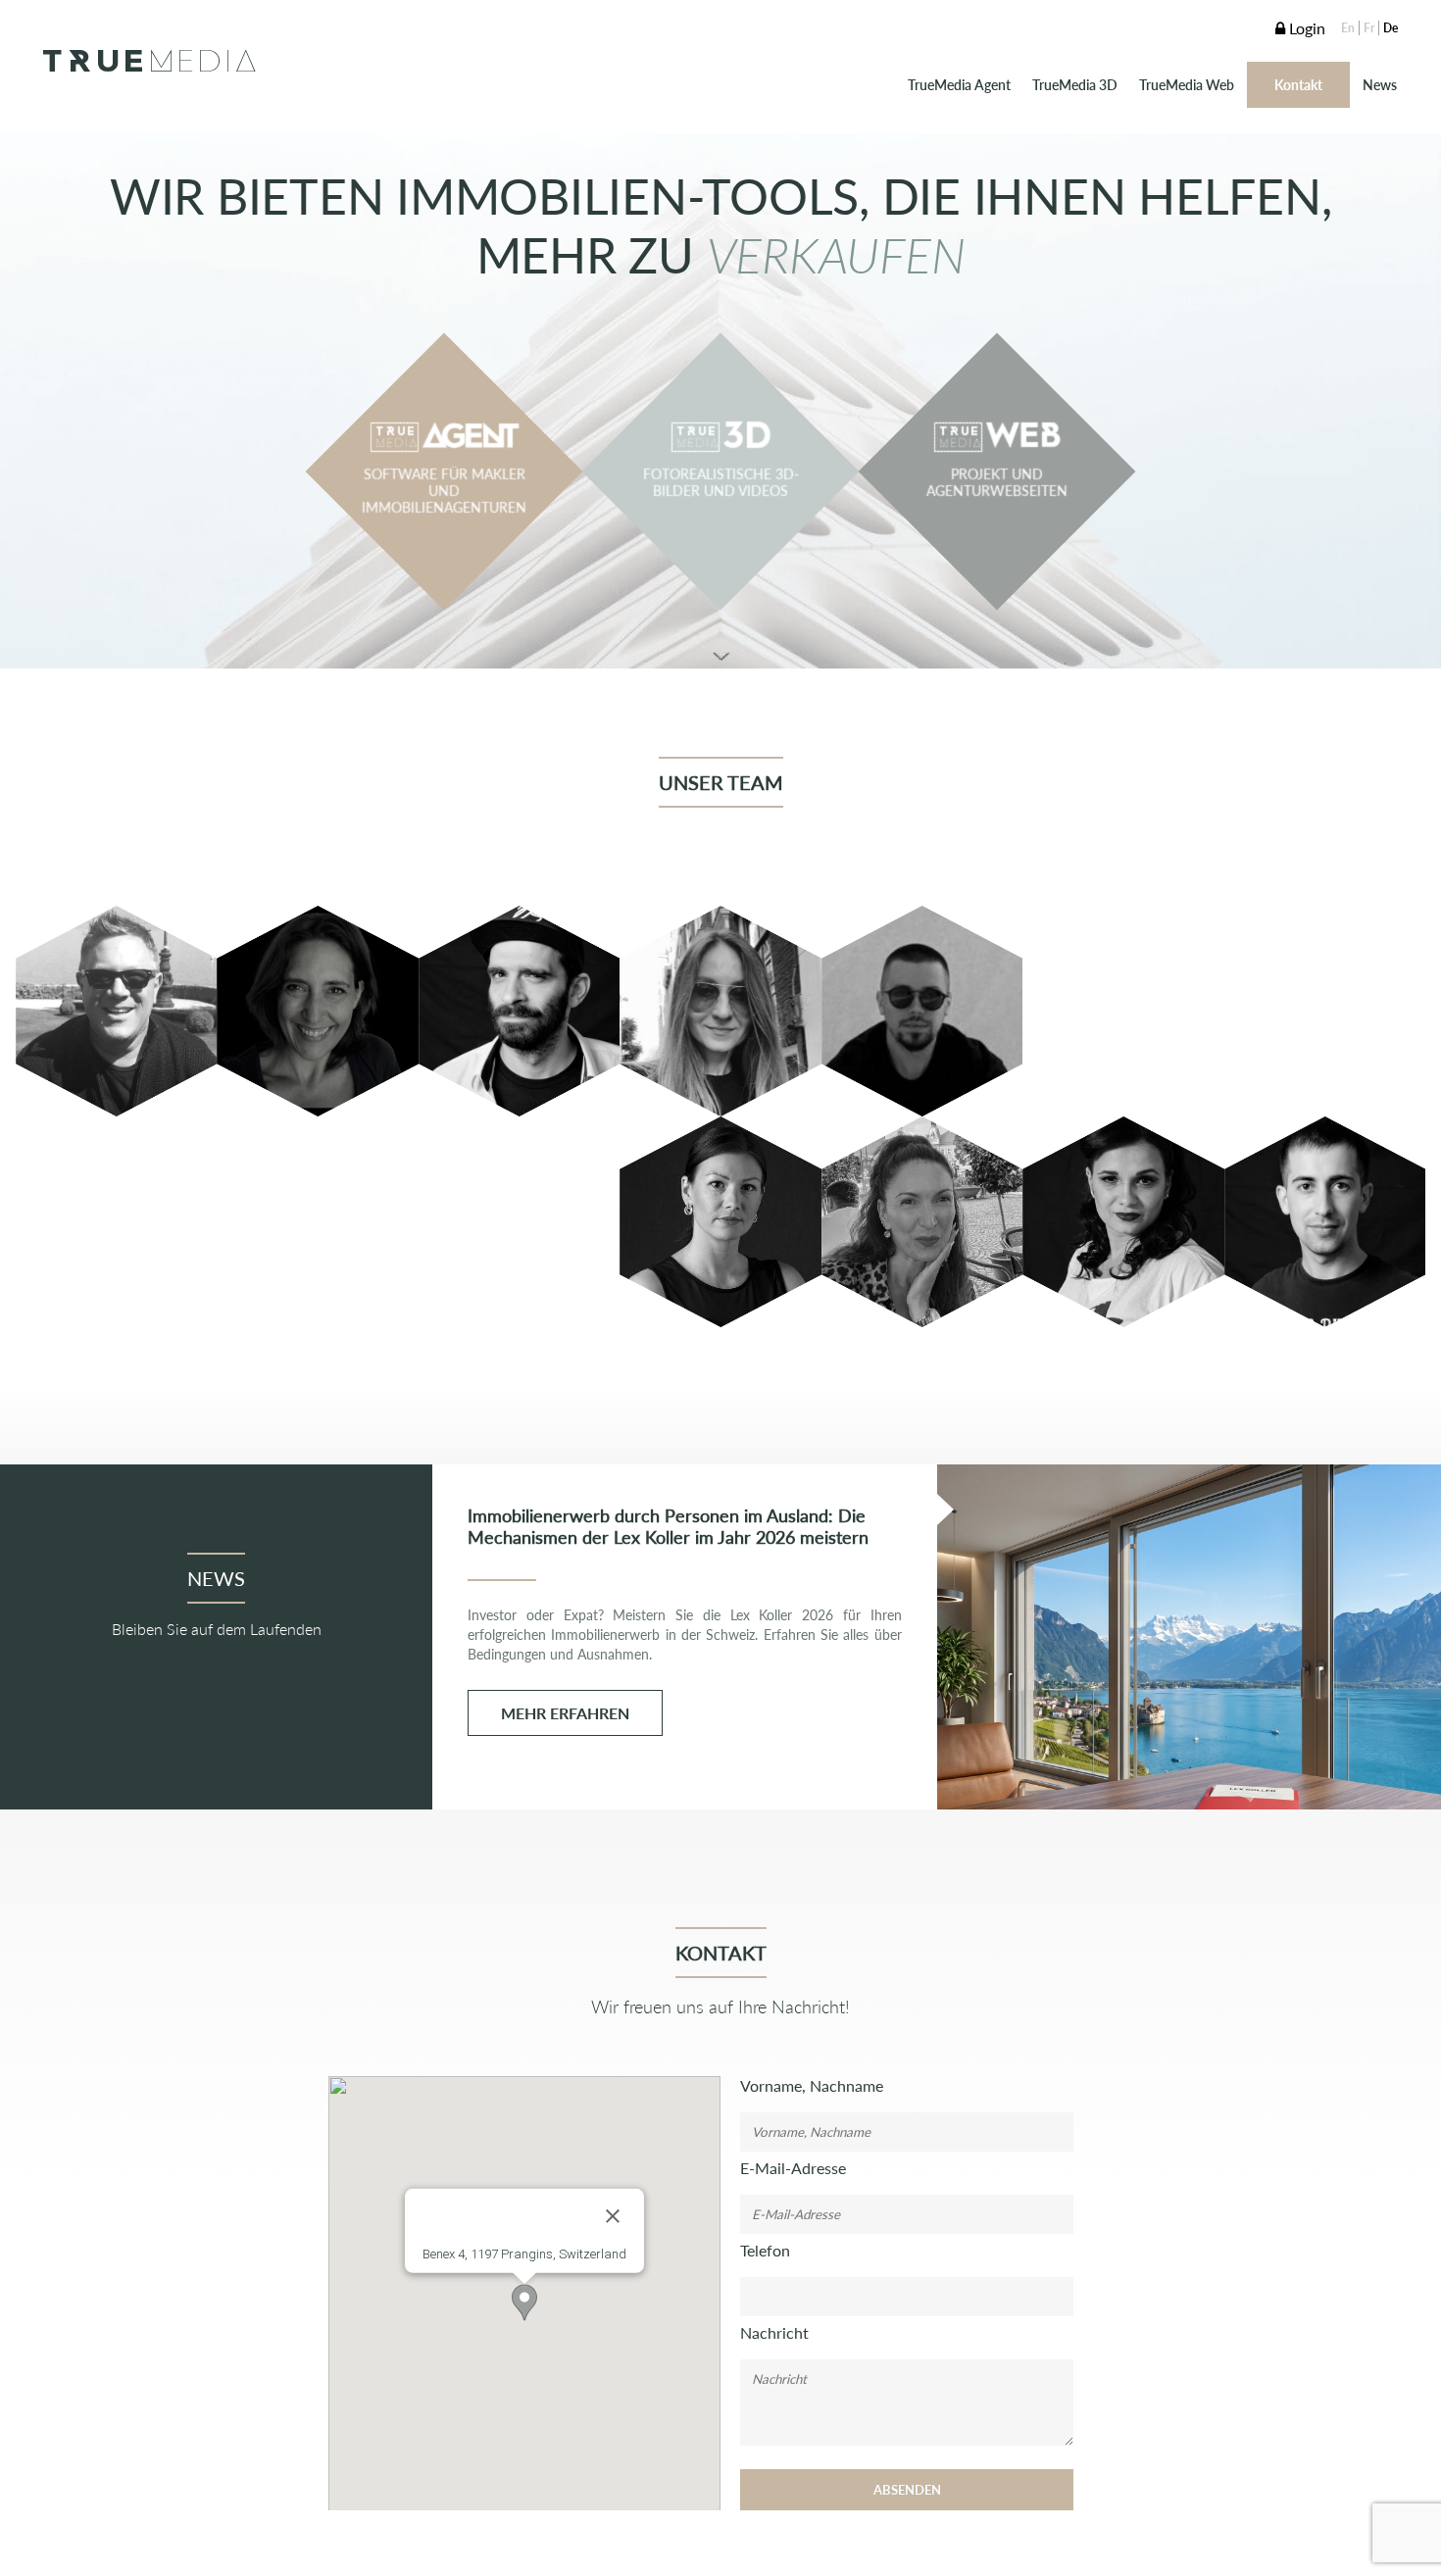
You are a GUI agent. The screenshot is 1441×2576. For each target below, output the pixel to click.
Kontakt (1298, 85)
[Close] (613, 2216)
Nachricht (774, 2332)
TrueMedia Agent (959, 85)
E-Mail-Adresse (793, 2168)
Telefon (765, 2250)
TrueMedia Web (1187, 85)
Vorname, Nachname (812, 2085)
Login (1305, 28)
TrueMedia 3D (1075, 85)
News (1380, 85)
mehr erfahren (565, 1713)
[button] (524, 2303)
